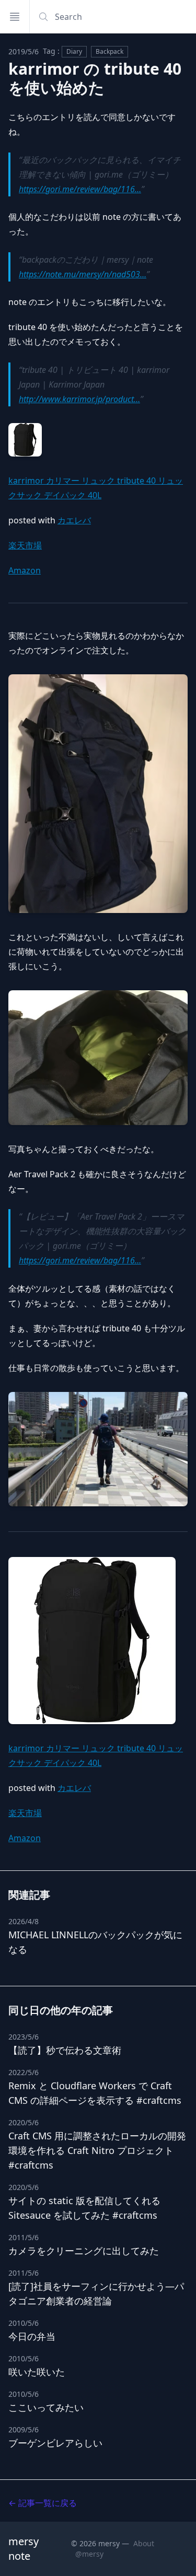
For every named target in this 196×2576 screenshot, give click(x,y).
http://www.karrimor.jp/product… (79, 399)
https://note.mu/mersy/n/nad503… (83, 274)
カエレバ (74, 520)
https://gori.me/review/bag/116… (80, 189)
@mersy (89, 2554)
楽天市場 (25, 545)
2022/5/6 (24, 2072)
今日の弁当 (32, 2336)
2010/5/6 (24, 2323)
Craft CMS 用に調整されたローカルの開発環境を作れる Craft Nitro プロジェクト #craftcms (97, 2150)
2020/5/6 (24, 2122)
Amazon (25, 570)
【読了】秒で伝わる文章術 (65, 2050)
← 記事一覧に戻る (43, 2503)
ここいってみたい (46, 2407)
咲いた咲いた (37, 2372)
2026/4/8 (24, 1921)
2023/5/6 (24, 2037)
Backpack (109, 51)
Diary (74, 51)
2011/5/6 (24, 2237)
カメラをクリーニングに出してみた (84, 2251)
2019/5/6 (24, 51)
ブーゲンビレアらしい (55, 2443)
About (144, 2543)
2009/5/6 (24, 2429)
